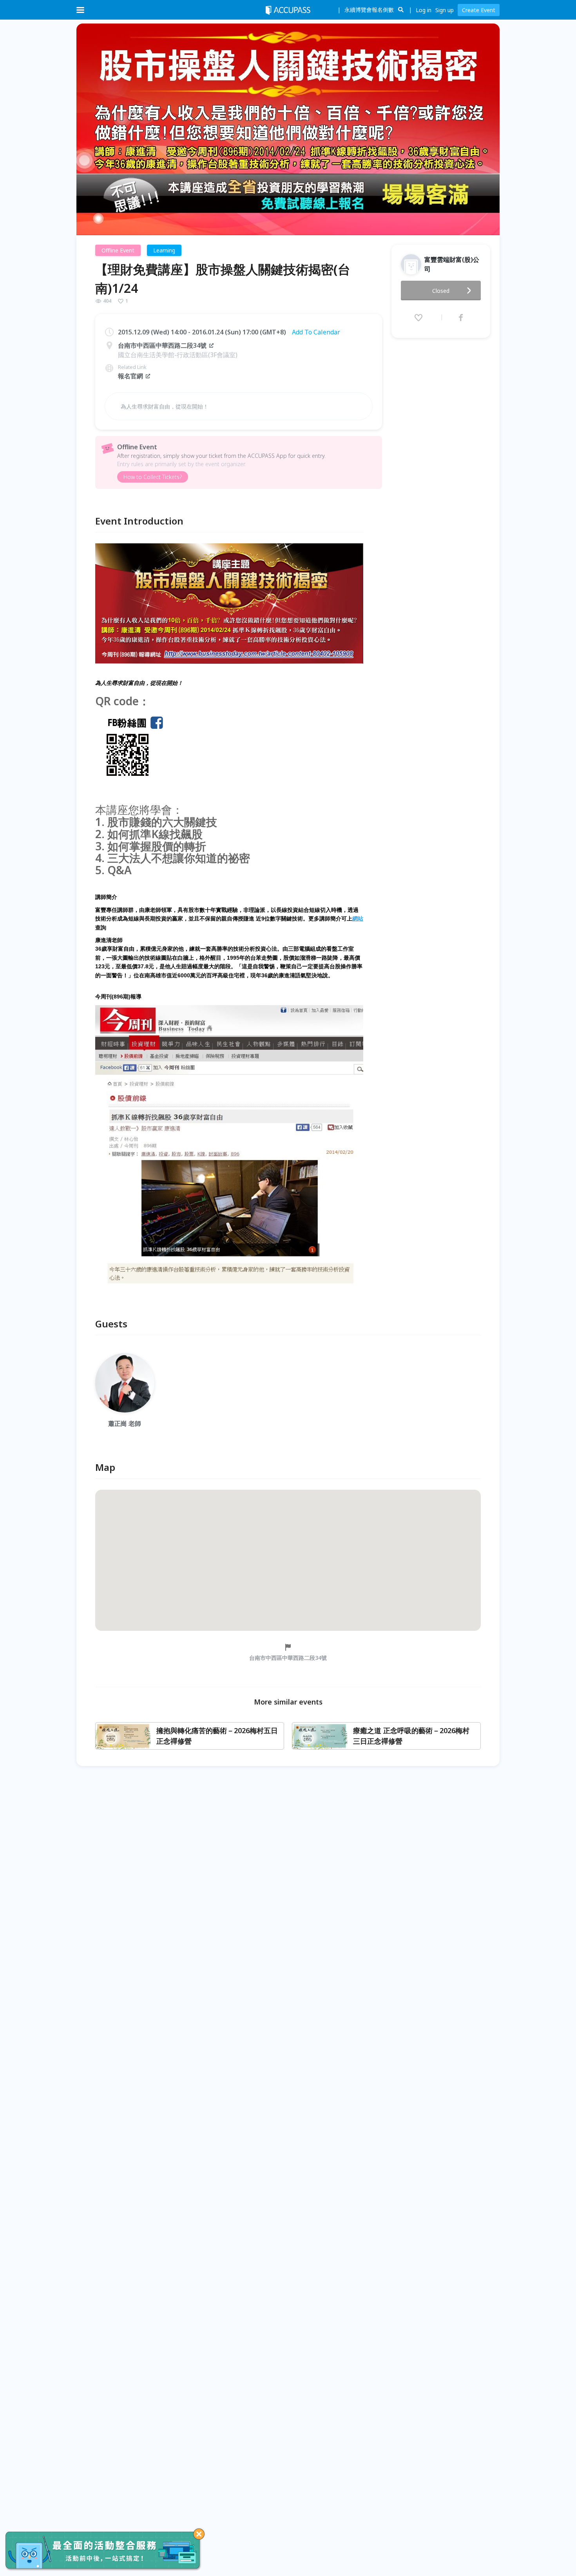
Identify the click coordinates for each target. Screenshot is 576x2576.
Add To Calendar (316, 332)
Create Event (479, 10)
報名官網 (130, 376)
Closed (441, 291)
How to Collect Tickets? (153, 477)
